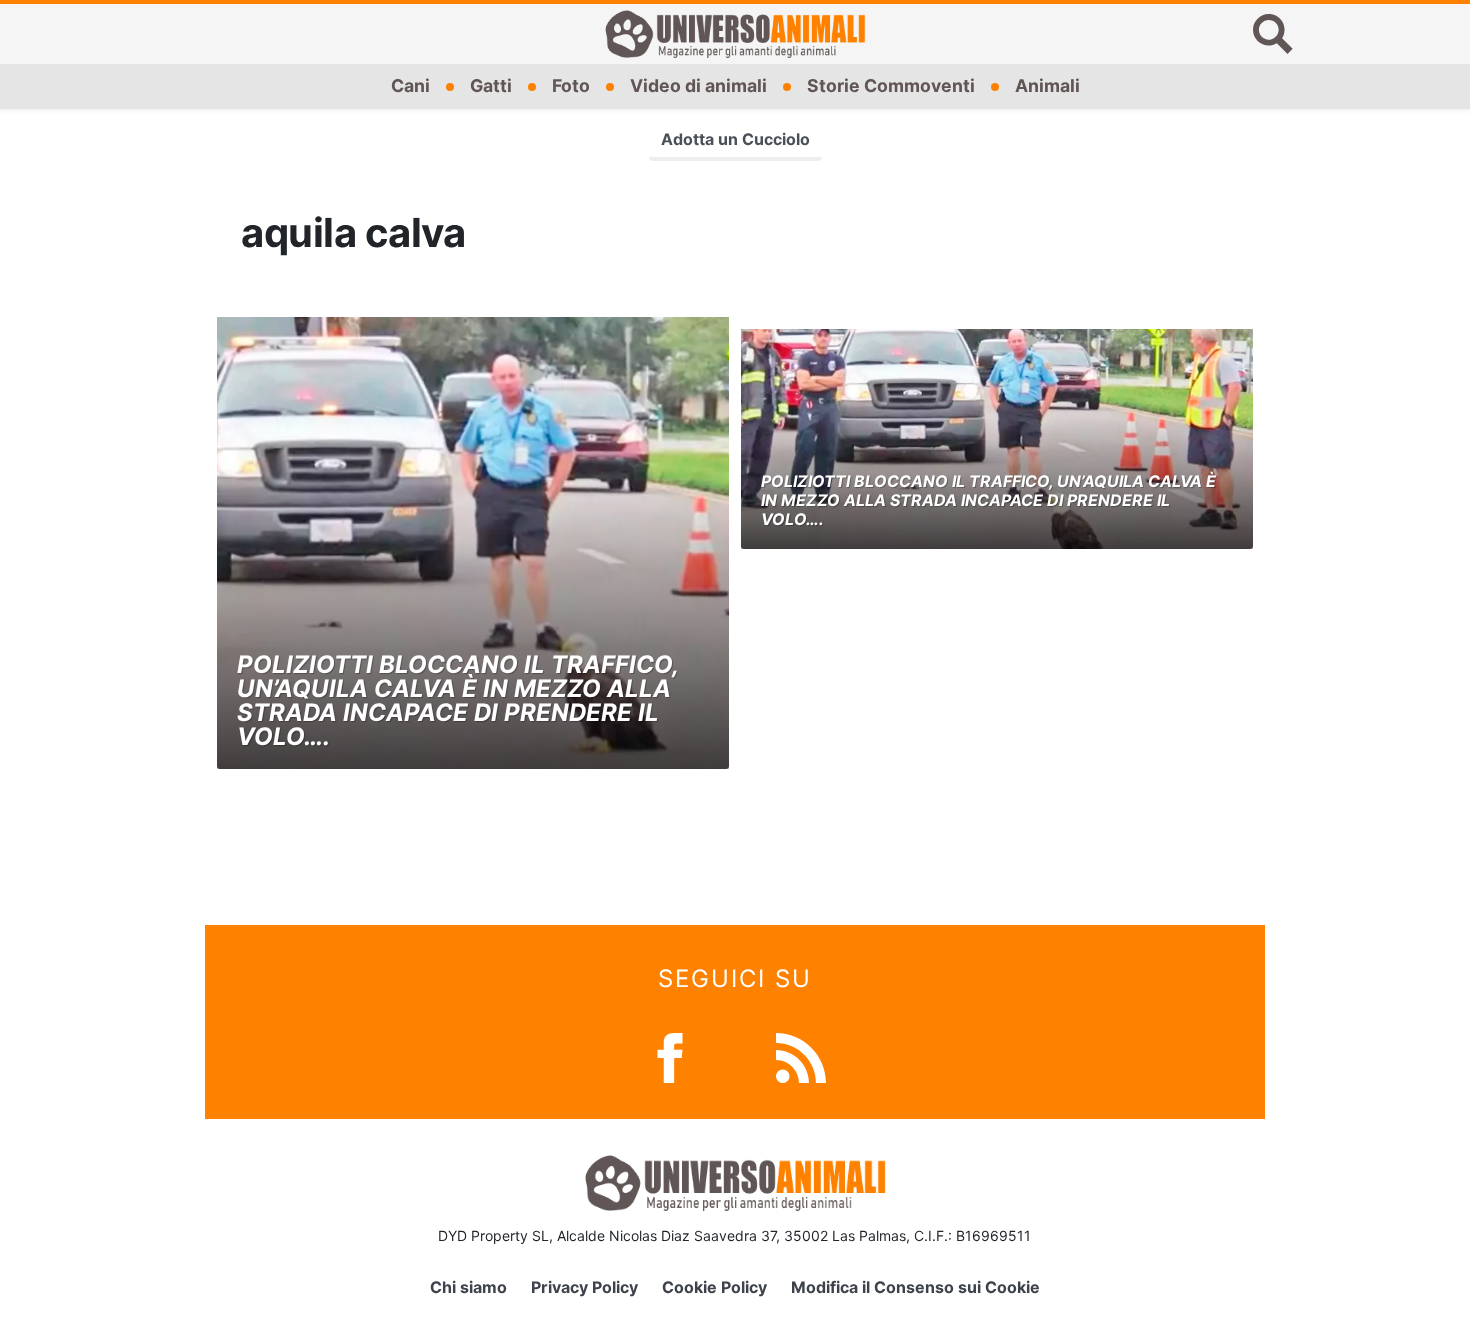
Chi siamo (468, 1287)
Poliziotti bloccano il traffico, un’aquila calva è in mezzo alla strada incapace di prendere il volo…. (457, 700)
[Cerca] (1273, 34)
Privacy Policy (584, 1287)
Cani (410, 85)
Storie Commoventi (891, 85)
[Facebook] (670, 1056)
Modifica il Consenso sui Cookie (915, 1287)
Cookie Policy (714, 1287)
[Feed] (801, 1056)
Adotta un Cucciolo (735, 139)
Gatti (491, 85)
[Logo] (735, 34)
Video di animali (698, 85)
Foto (571, 85)
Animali (1047, 85)
